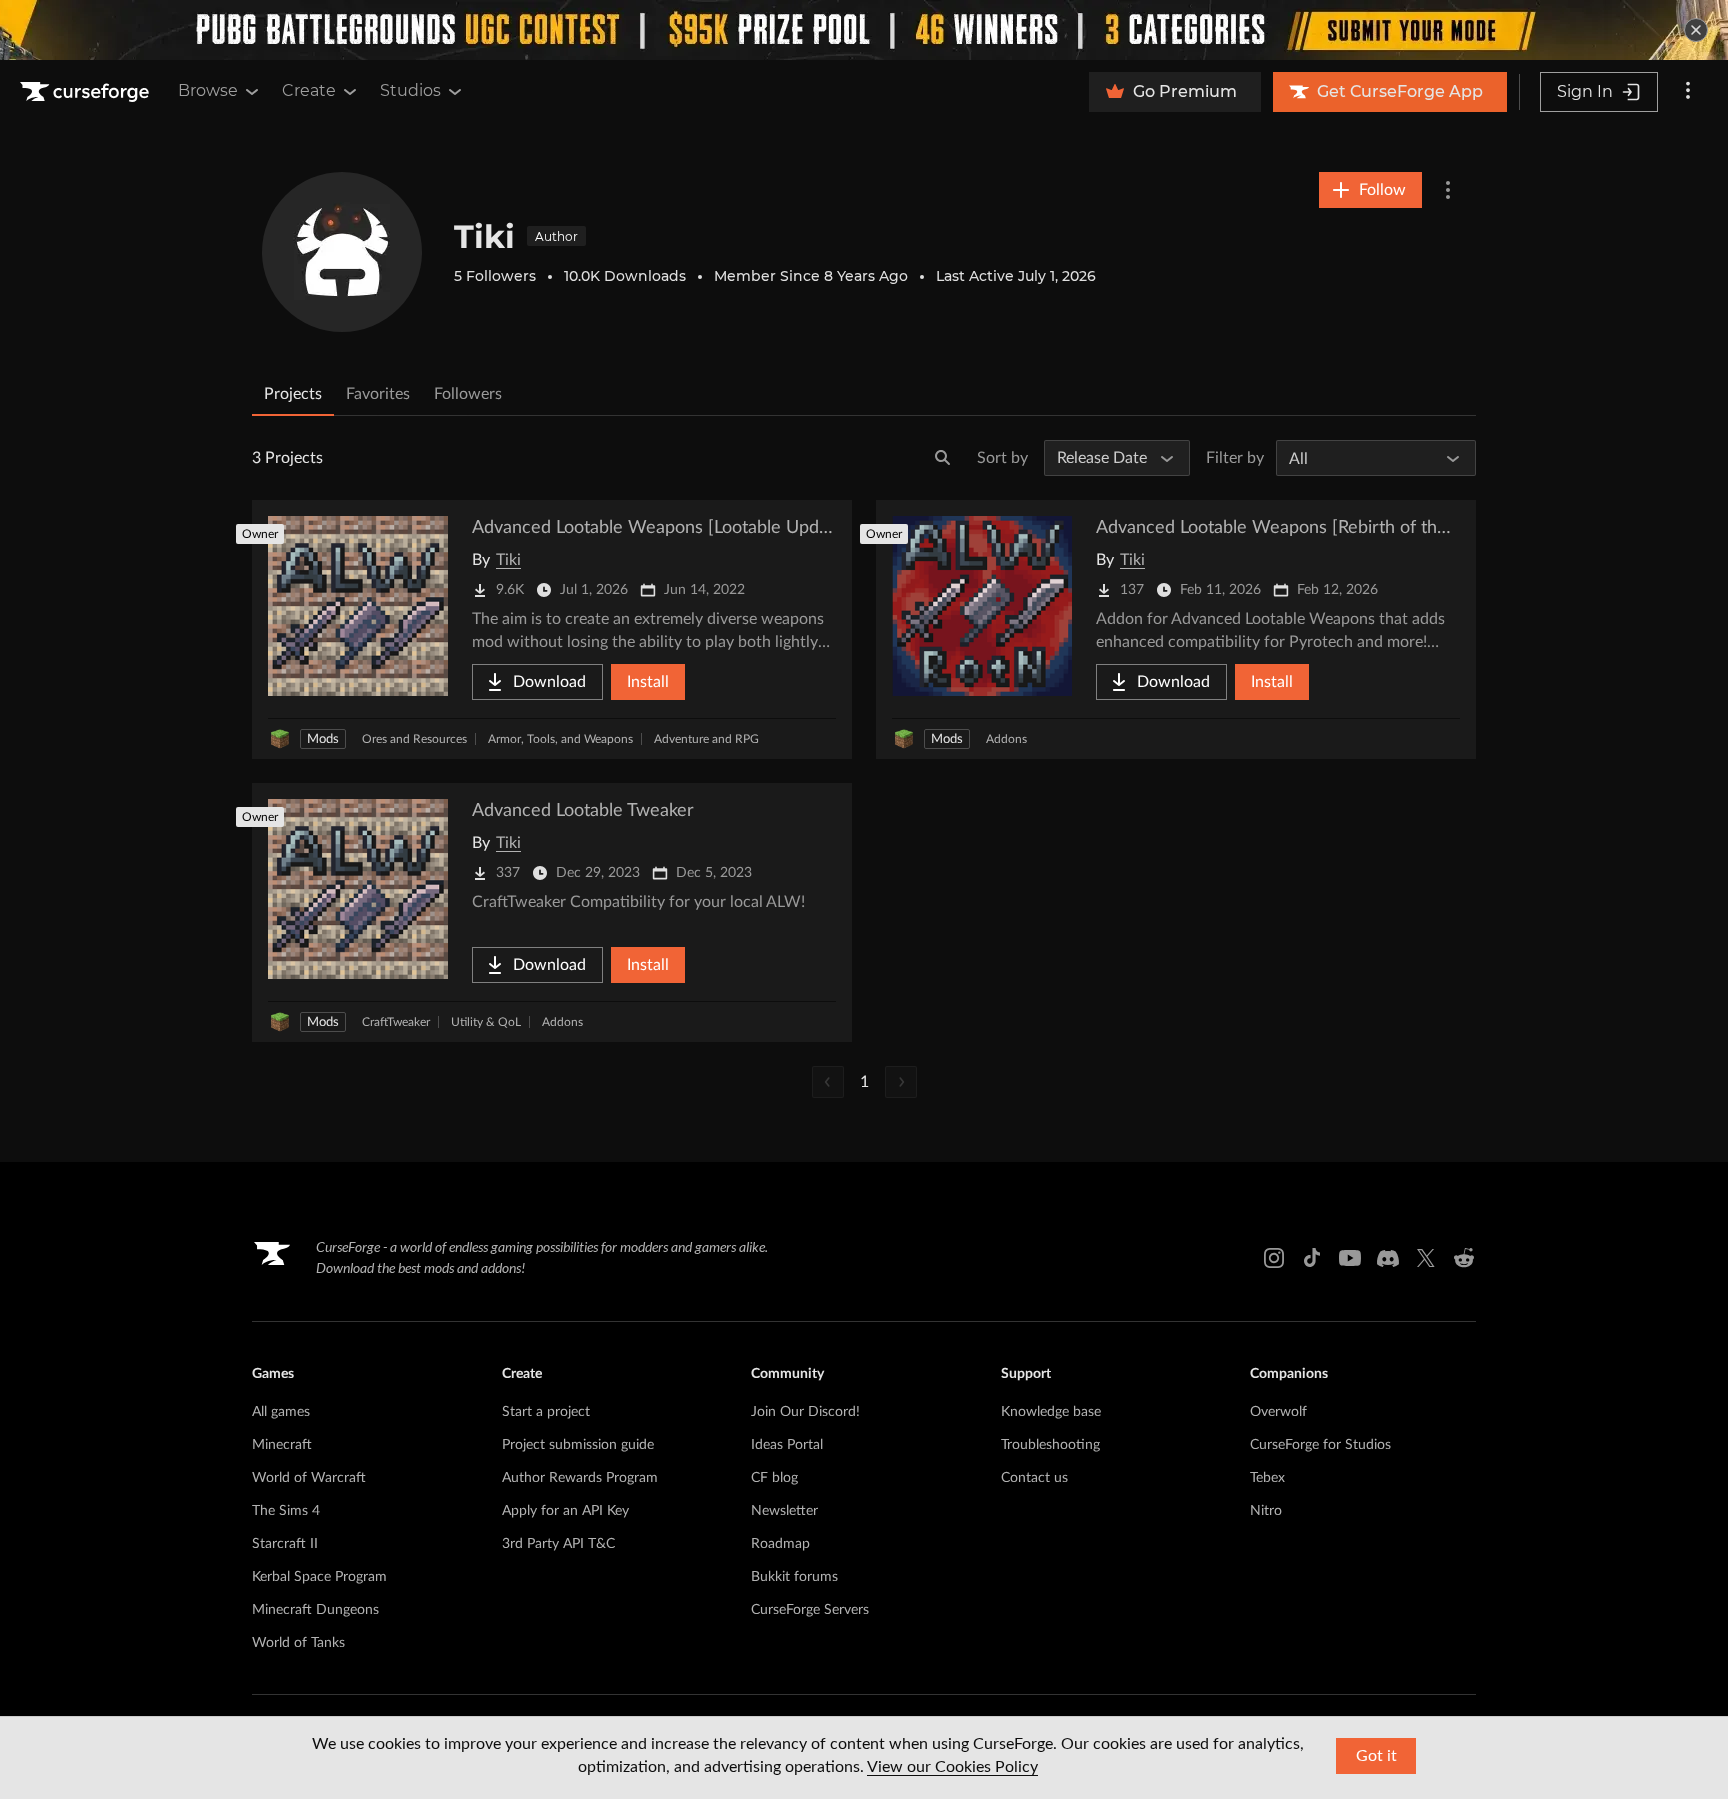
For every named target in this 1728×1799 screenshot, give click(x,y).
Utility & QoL (486, 1022)
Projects (293, 394)
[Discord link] (1388, 1258)
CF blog (774, 1478)
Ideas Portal (787, 1445)
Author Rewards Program (580, 1478)
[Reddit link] (1464, 1258)
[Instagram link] (1274, 1258)
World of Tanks (298, 1643)
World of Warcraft (309, 1478)
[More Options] (1448, 190)
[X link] (1426, 1258)
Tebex (1267, 1478)
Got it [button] (1376, 1756)
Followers (468, 394)
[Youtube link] (1350, 1258)
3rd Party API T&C (558, 1544)
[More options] (1688, 92)
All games (281, 1412)
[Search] (943, 458)
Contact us (1034, 1478)
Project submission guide (578, 1445)
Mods (323, 739)
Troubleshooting (1050, 1445)
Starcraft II (285, 1544)
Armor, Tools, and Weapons (560, 739)
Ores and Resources (414, 739)
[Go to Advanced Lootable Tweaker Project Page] (552, 912)
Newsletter (784, 1511)
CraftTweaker (396, 1022)
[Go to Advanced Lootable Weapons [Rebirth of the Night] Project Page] (1176, 629)
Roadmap (780, 1544)
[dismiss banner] (1696, 30)
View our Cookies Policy (952, 1767)
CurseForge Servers (810, 1610)
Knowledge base (1051, 1412)
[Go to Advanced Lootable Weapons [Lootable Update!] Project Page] (552, 629)
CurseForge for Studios (1320, 1445)
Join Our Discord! (805, 1412)
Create (309, 90)
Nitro (1266, 1511)
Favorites (378, 394)
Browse (208, 90)
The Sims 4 (286, 1511)
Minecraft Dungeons (315, 1610)
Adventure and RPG (706, 739)
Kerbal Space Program (319, 1577)
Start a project (546, 1412)
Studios (410, 90)
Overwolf (1278, 1412)
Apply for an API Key (565, 1511)
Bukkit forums (794, 1577)
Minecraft (282, 1445)
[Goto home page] (87, 92)
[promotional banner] (864, 30)
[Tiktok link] (1312, 1258)
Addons (1006, 739)
